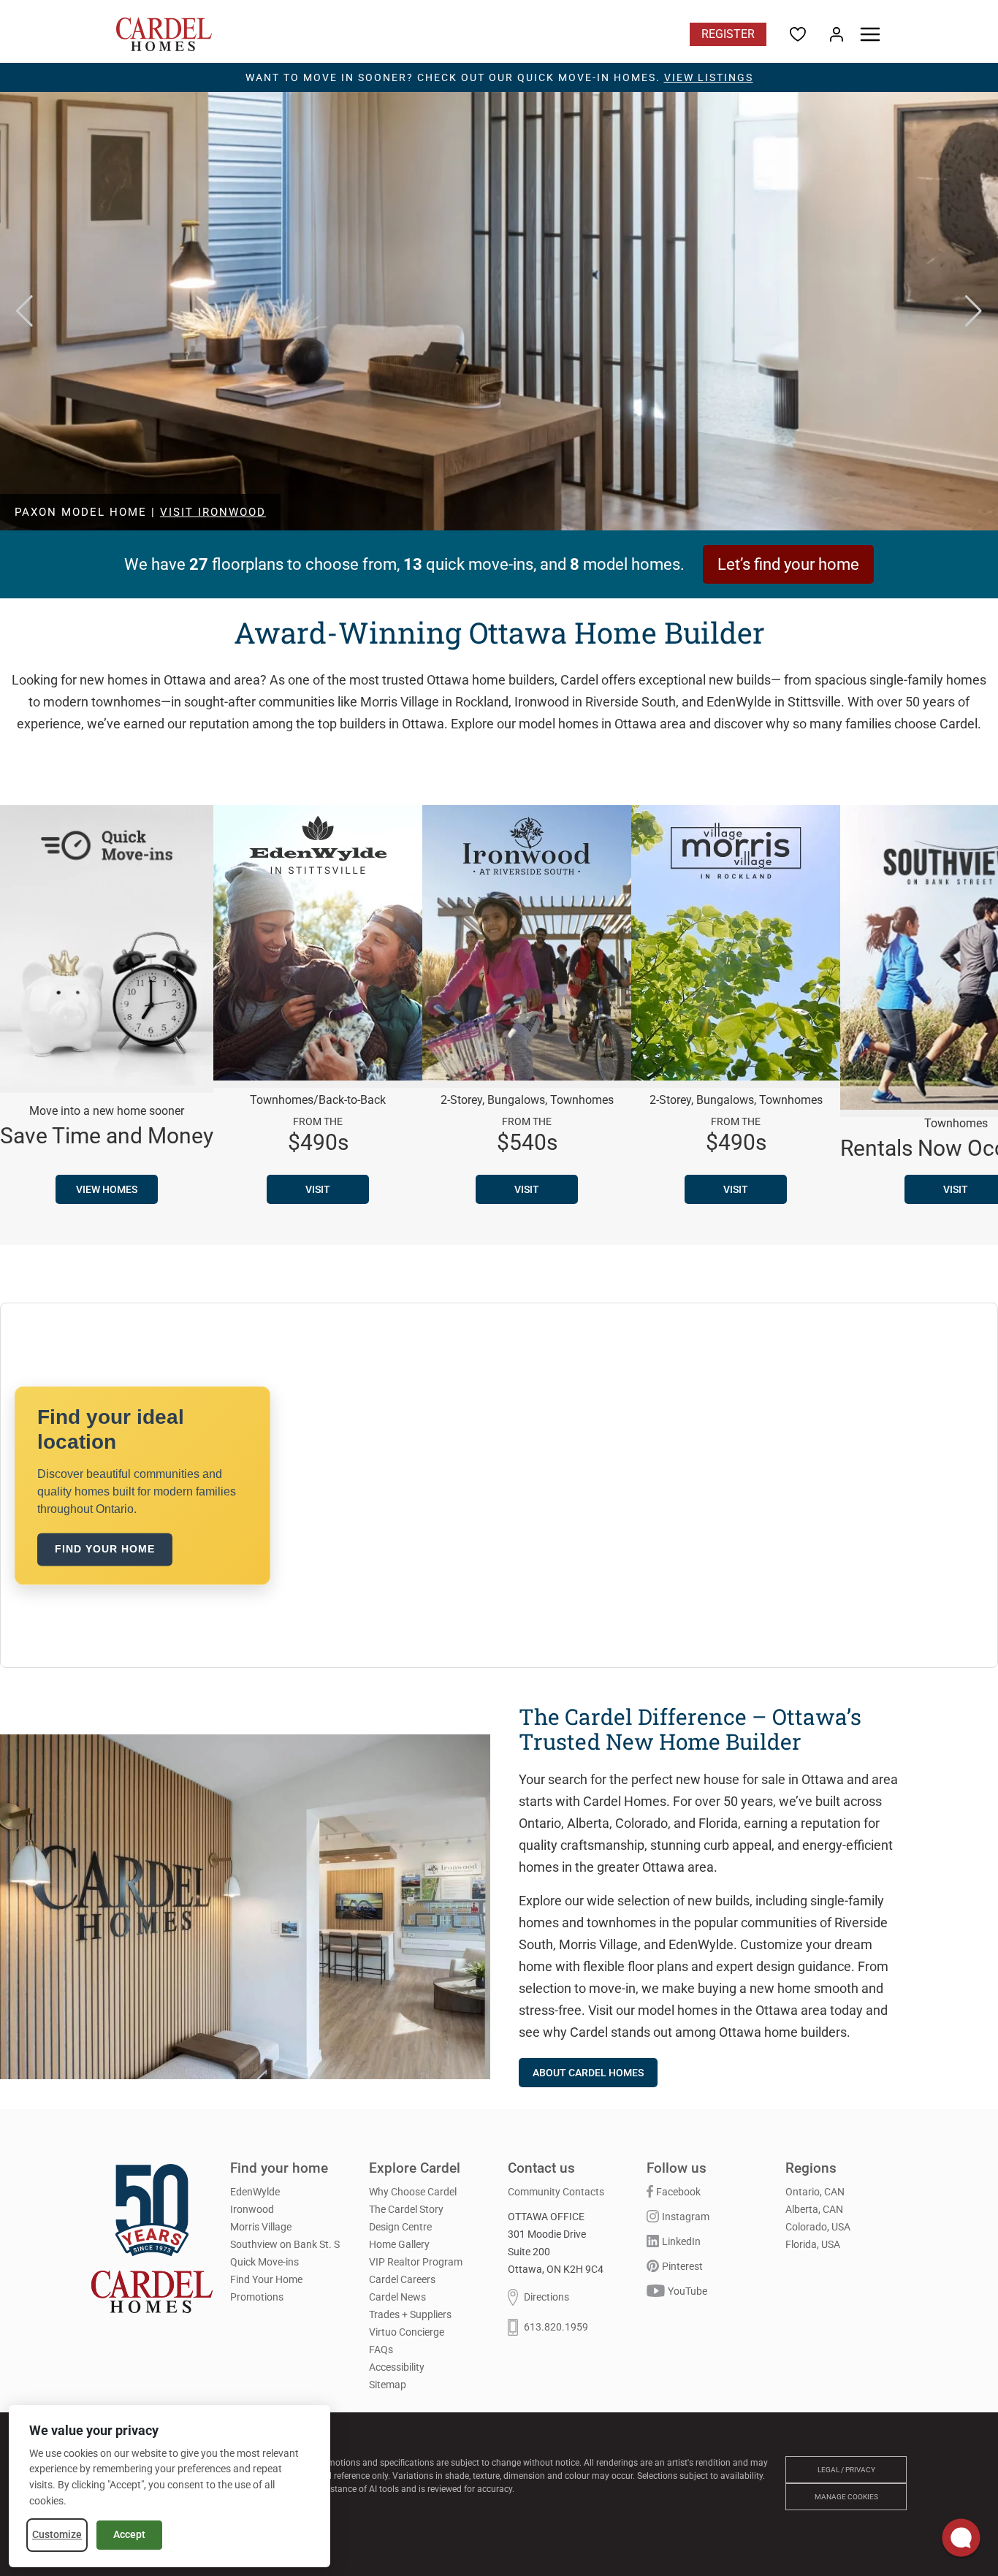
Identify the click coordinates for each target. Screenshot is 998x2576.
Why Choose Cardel (413, 2192)
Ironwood (252, 2209)
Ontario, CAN (815, 2192)
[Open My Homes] (837, 34)
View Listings (709, 77)
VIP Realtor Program (416, 2262)
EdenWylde (255, 2192)
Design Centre (400, 2227)
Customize (57, 2534)
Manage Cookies (846, 2497)
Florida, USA (813, 2244)
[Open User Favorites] (798, 34)
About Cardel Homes (588, 2073)
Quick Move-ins (264, 2262)
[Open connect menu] (961, 2539)
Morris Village (261, 2227)
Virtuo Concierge (407, 2332)
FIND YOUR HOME (105, 1549)
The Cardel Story (406, 2209)
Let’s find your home (788, 564)
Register (728, 34)
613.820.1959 (556, 2328)
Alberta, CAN (814, 2209)
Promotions (257, 2297)
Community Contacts (556, 2192)
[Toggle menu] (870, 34)
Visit (318, 1189)
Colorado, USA (818, 2227)
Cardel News (397, 2297)
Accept (129, 2534)
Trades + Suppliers (410, 2314)
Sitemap (388, 2385)
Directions (546, 2298)
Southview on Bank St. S (285, 2244)
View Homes (107, 1189)
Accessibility (397, 2367)
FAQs (381, 2350)
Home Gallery (399, 2244)
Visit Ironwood (213, 512)
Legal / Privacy (846, 2470)
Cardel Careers (402, 2279)
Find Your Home (266, 2279)
